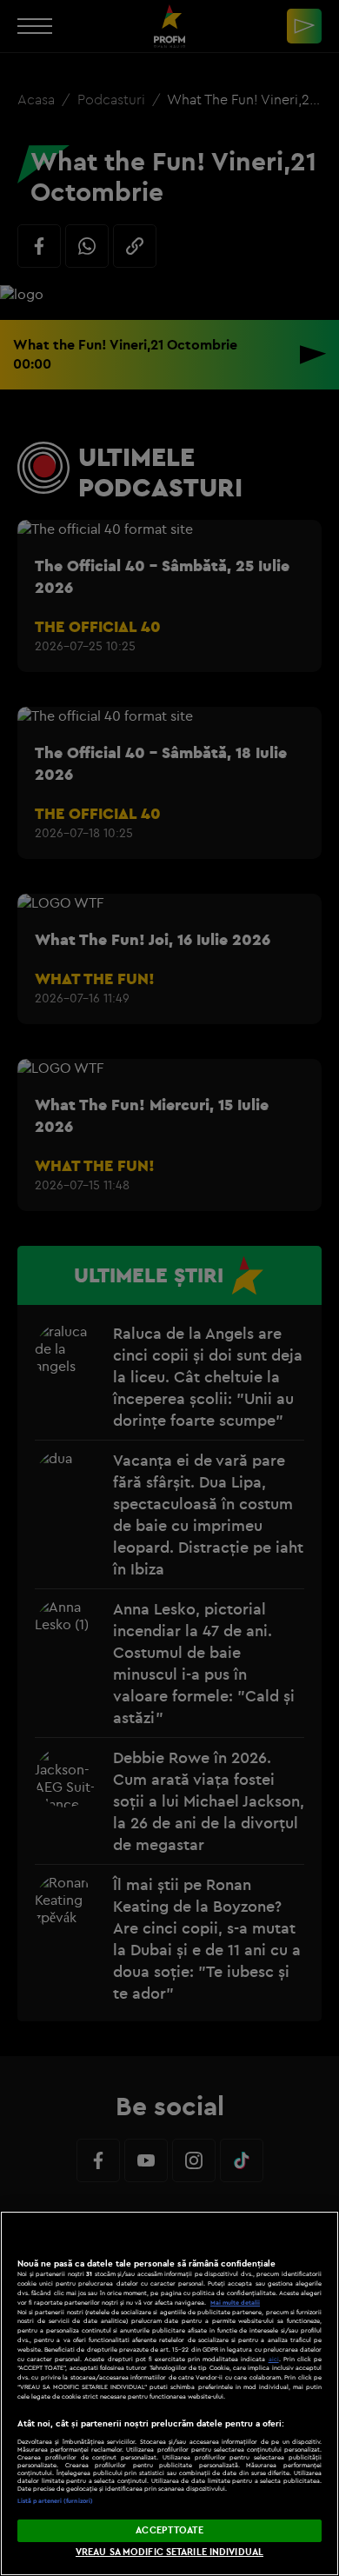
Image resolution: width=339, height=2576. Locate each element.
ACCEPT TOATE (169, 2530)
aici (274, 2359)
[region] (169, 2393)
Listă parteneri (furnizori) (55, 2501)
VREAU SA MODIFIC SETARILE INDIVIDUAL (169, 2552)
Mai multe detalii (235, 2303)
